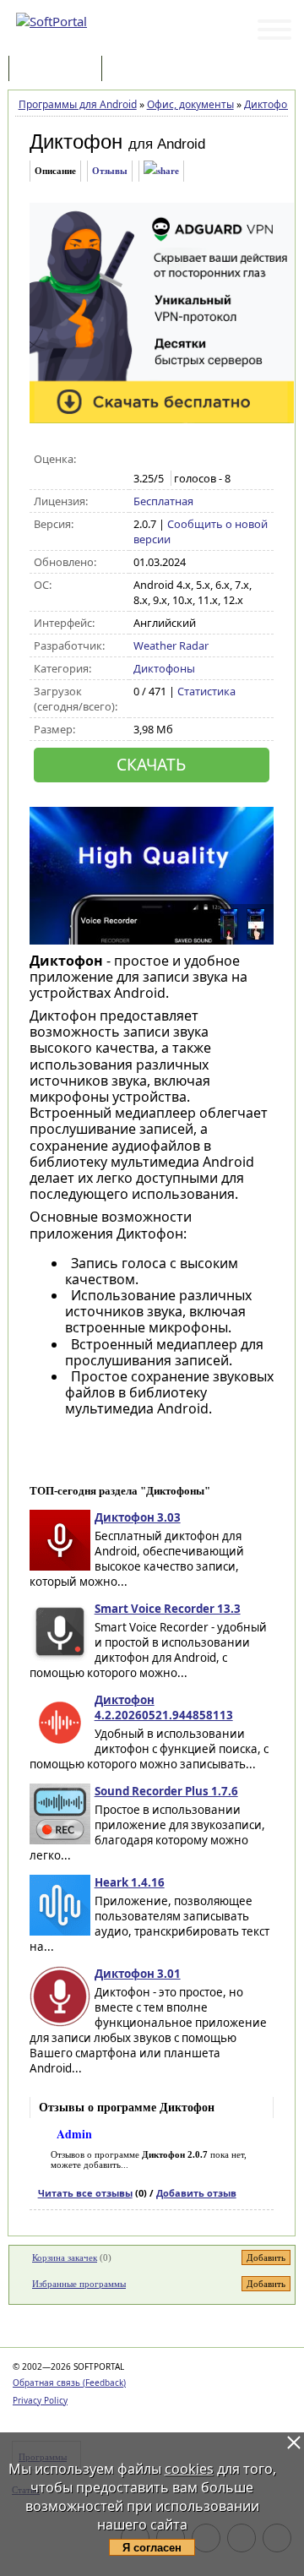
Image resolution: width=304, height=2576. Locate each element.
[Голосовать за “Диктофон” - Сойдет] (178, 460)
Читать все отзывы (85, 2193)
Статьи (143, 70)
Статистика (206, 691)
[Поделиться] (161, 171)
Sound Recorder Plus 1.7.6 (166, 1791)
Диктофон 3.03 (138, 1517)
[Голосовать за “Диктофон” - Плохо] (160, 460)
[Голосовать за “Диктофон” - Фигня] (142, 460)
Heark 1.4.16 (130, 1882)
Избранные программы (79, 2284)
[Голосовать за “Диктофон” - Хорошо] (195, 460)
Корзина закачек (65, 2257)
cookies (189, 2469)
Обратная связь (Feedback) (69, 2383)
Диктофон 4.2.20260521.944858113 (164, 1707)
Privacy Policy (40, 2400)
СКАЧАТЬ (151, 764)
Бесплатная (163, 501)
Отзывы (110, 171)
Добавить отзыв (196, 2193)
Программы (59, 70)
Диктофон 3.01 (138, 1974)
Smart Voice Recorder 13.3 (168, 1609)
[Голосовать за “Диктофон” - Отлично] (213, 460)
